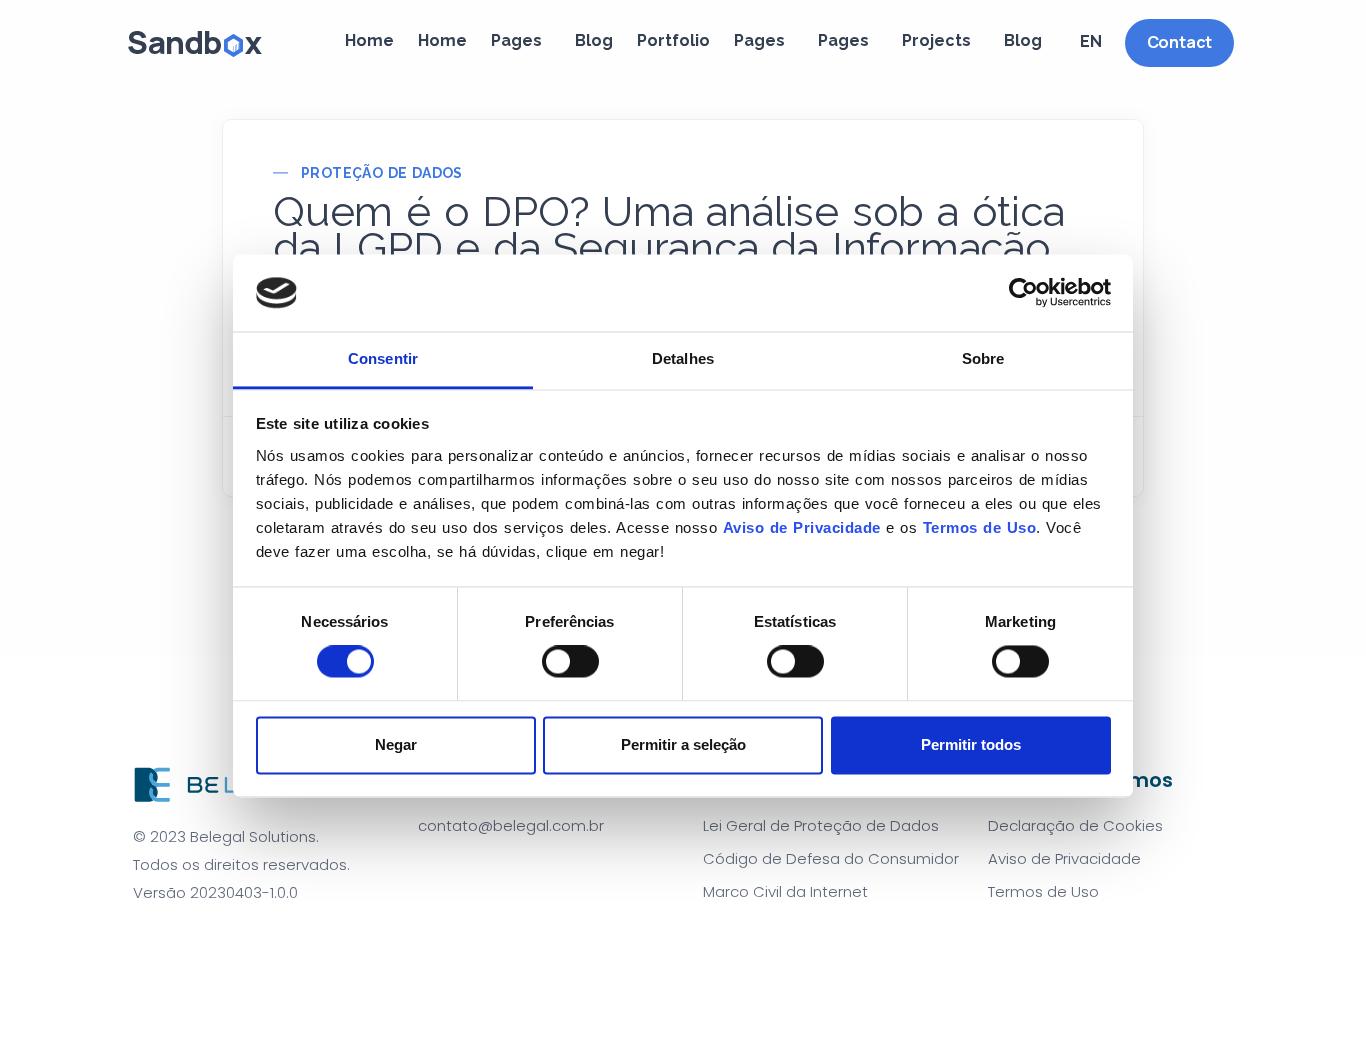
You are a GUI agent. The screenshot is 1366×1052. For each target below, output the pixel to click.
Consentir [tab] (383, 358)
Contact (1180, 42)
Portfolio (673, 40)
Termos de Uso (980, 527)
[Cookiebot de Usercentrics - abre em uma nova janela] (1023, 293)
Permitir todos (971, 744)
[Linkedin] (207, 942)
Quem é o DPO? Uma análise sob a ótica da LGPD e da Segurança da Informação (669, 230)
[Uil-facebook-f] (143, 942)
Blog (594, 40)
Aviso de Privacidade (802, 527)
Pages (516, 40)
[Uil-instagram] (175, 942)
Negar (396, 744)
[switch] (570, 662)
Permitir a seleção (683, 744)
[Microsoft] (239, 942)
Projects (936, 40)
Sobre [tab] (983, 358)
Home (369, 40)
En (1091, 41)
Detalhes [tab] (683, 358)
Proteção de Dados (382, 173)
